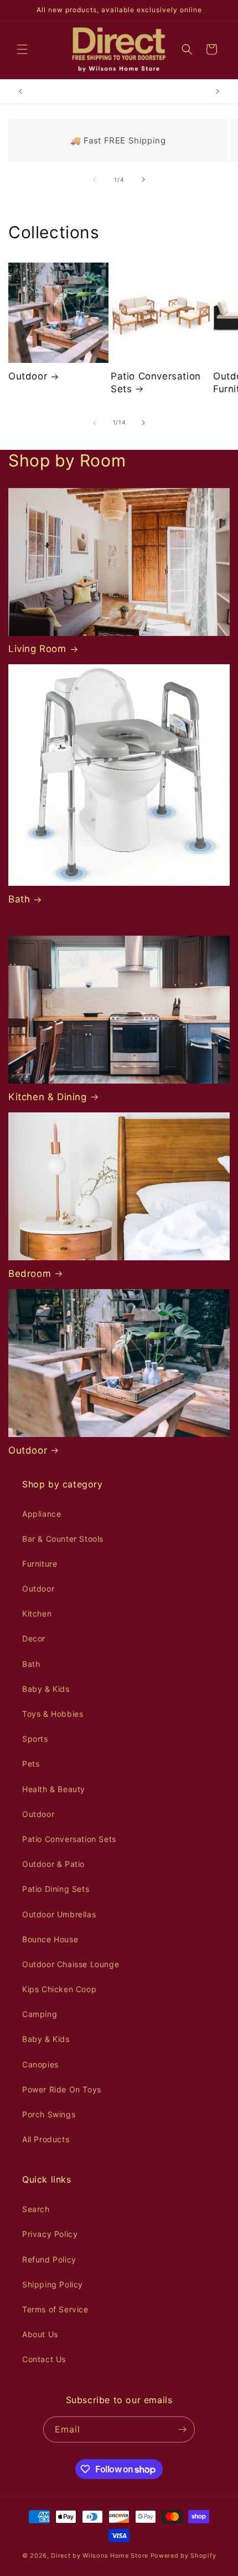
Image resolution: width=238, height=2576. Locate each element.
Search (36, 2209)
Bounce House (50, 1939)
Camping (40, 2014)
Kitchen (37, 1613)
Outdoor (28, 376)
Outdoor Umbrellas (59, 1914)
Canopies (40, 2064)
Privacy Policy (50, 2234)
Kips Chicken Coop (59, 1989)
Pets (31, 1764)
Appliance (42, 1514)
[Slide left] (95, 179)
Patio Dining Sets (56, 1889)
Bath (19, 899)
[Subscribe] (182, 2429)
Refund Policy (49, 2259)
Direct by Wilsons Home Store (100, 2556)
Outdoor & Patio (53, 1864)
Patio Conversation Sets (156, 382)
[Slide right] (143, 179)
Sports (35, 1739)
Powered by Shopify (183, 2556)
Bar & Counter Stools (63, 1539)
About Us (40, 2334)
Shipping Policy (53, 2284)
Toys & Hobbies (53, 1714)
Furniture (40, 1564)
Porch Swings (49, 2114)
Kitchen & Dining (48, 1097)
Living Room (37, 649)
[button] (22, 49)
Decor (34, 1638)
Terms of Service (55, 2309)
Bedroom (30, 1274)
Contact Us (44, 2359)
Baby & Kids (46, 1689)
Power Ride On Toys (62, 2089)
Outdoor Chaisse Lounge (71, 1964)
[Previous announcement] (20, 91)
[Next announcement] (218, 91)
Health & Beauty (54, 1789)
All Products (46, 2139)
